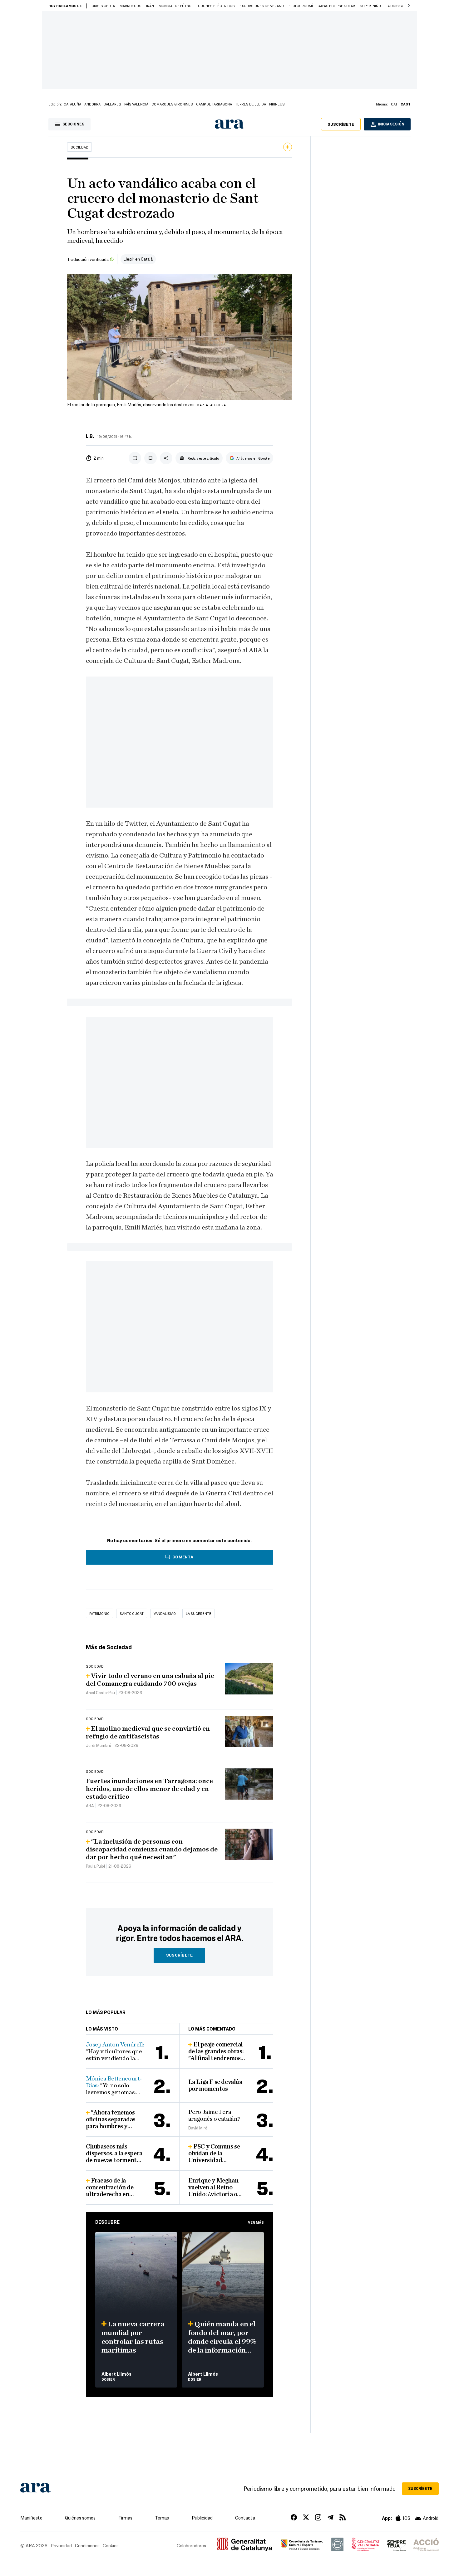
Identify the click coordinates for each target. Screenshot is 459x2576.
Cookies (111, 2545)
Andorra (92, 104)
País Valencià (136, 104)
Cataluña (72, 104)
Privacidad (61, 2545)
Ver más (256, 2222)
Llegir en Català (138, 259)
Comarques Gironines (172, 104)
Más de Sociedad (109, 1647)
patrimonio (99, 1613)
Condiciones (87, 2545)
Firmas (125, 2518)
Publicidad (202, 2518)
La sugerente (199, 1613)
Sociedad (79, 147)
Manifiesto (31, 2518)
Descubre (107, 2222)
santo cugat (132, 1613)
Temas (162, 2518)
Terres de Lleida (251, 104)
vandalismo (165, 1613)
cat (394, 104)
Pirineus (277, 104)
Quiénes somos (80, 2518)
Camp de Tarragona (214, 104)
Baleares (112, 104)
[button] (409, 6)
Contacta (245, 2518)
